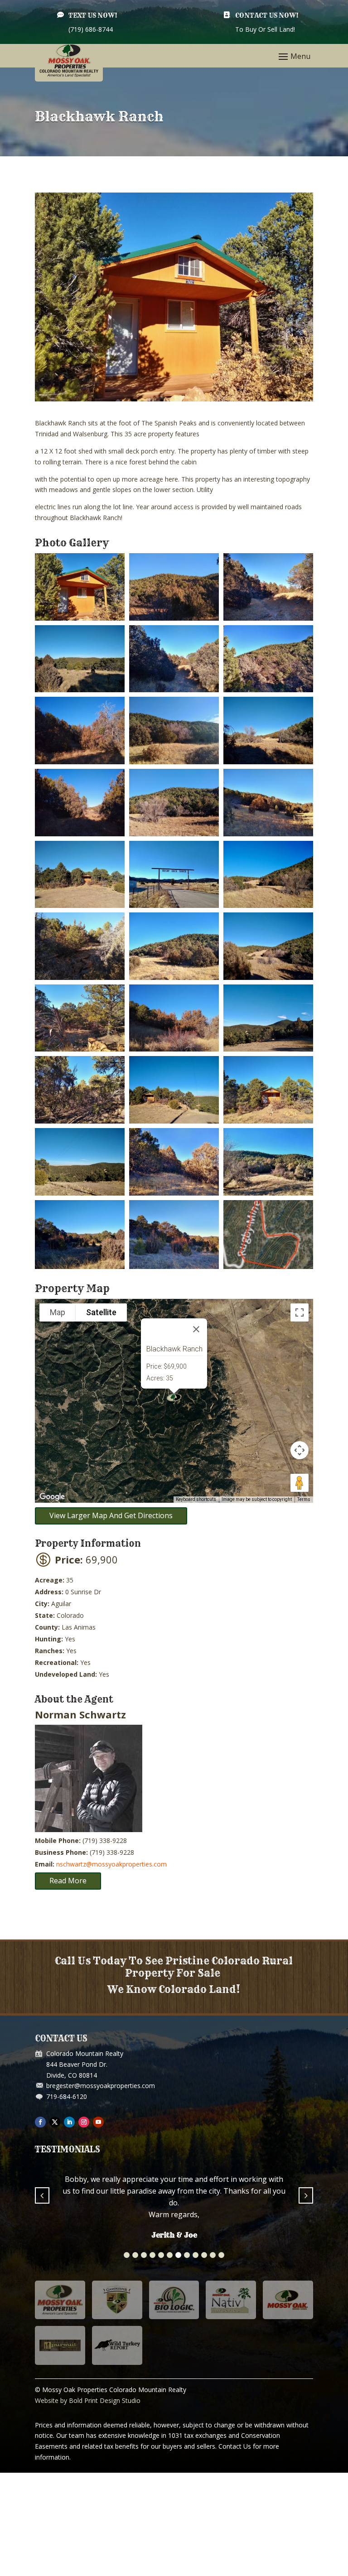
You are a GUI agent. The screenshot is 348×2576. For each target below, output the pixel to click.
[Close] (196, 1329)
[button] (127, 2279)
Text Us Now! (93, 15)
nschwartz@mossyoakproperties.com (111, 1864)
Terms (304, 1499)
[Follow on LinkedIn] (69, 2122)
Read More (68, 1881)
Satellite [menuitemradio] (101, 1312)
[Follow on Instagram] (84, 2122)
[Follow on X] (55, 2122)
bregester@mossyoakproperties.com (101, 2086)
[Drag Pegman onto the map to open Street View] (300, 1483)
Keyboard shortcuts (196, 1499)
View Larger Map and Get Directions (111, 1515)
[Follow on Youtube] (98, 2122)
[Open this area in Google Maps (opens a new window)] (52, 1497)
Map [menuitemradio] (58, 1312)
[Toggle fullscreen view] (300, 1312)
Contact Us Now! (267, 15)
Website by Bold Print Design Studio (88, 2424)
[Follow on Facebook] (40, 2122)
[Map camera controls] (300, 1450)
